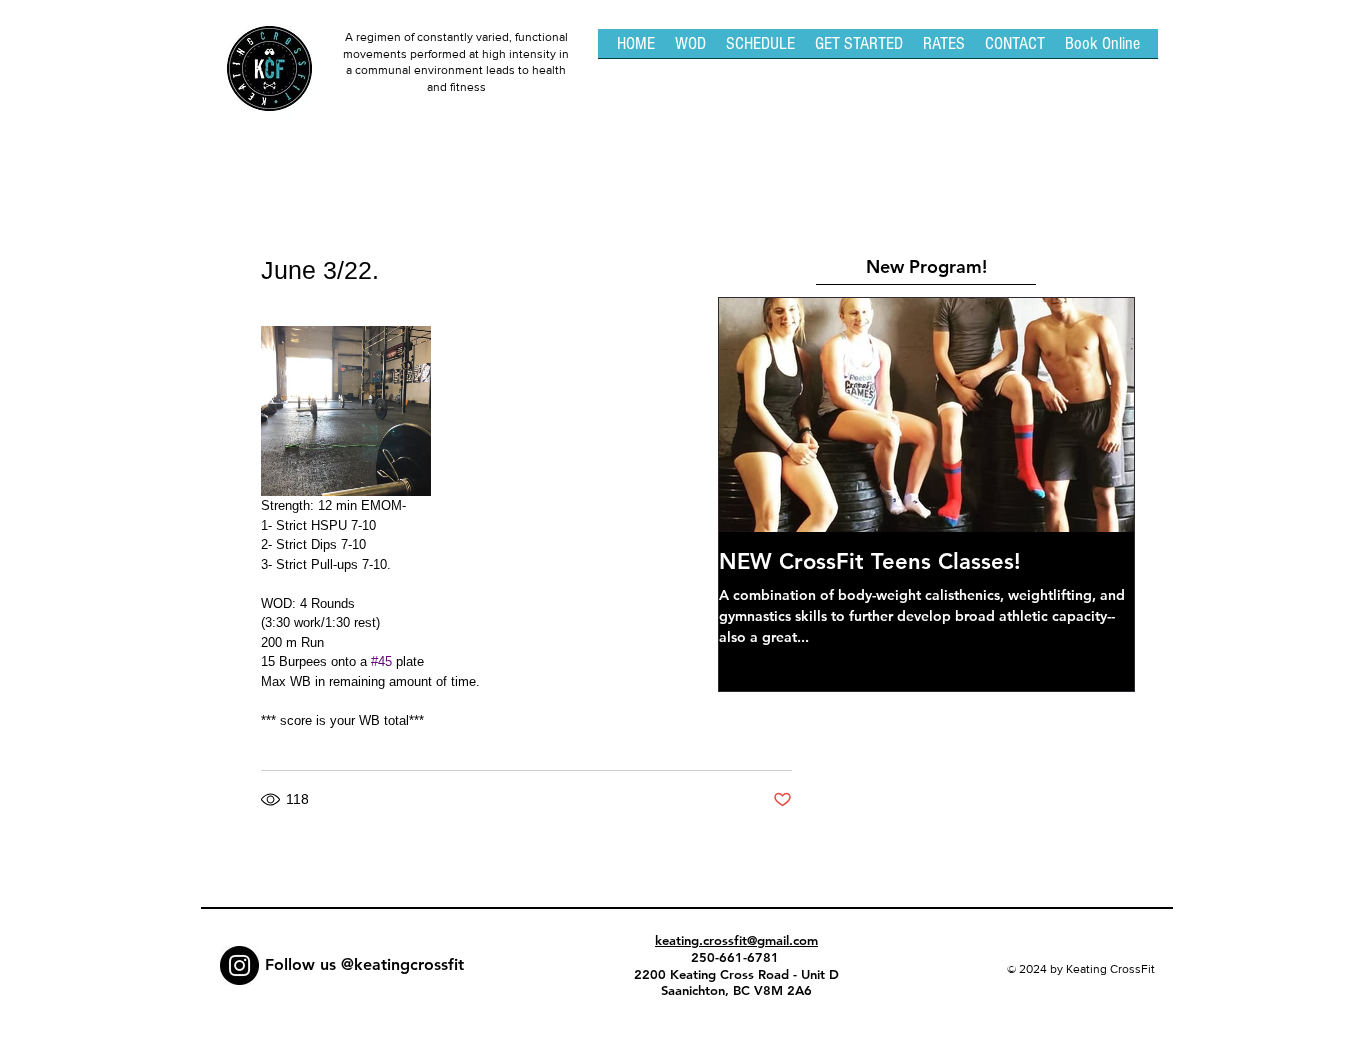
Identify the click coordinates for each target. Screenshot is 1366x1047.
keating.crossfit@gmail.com (736, 940)
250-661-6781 (737, 957)
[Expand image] (346, 411)
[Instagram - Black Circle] (239, 965)
